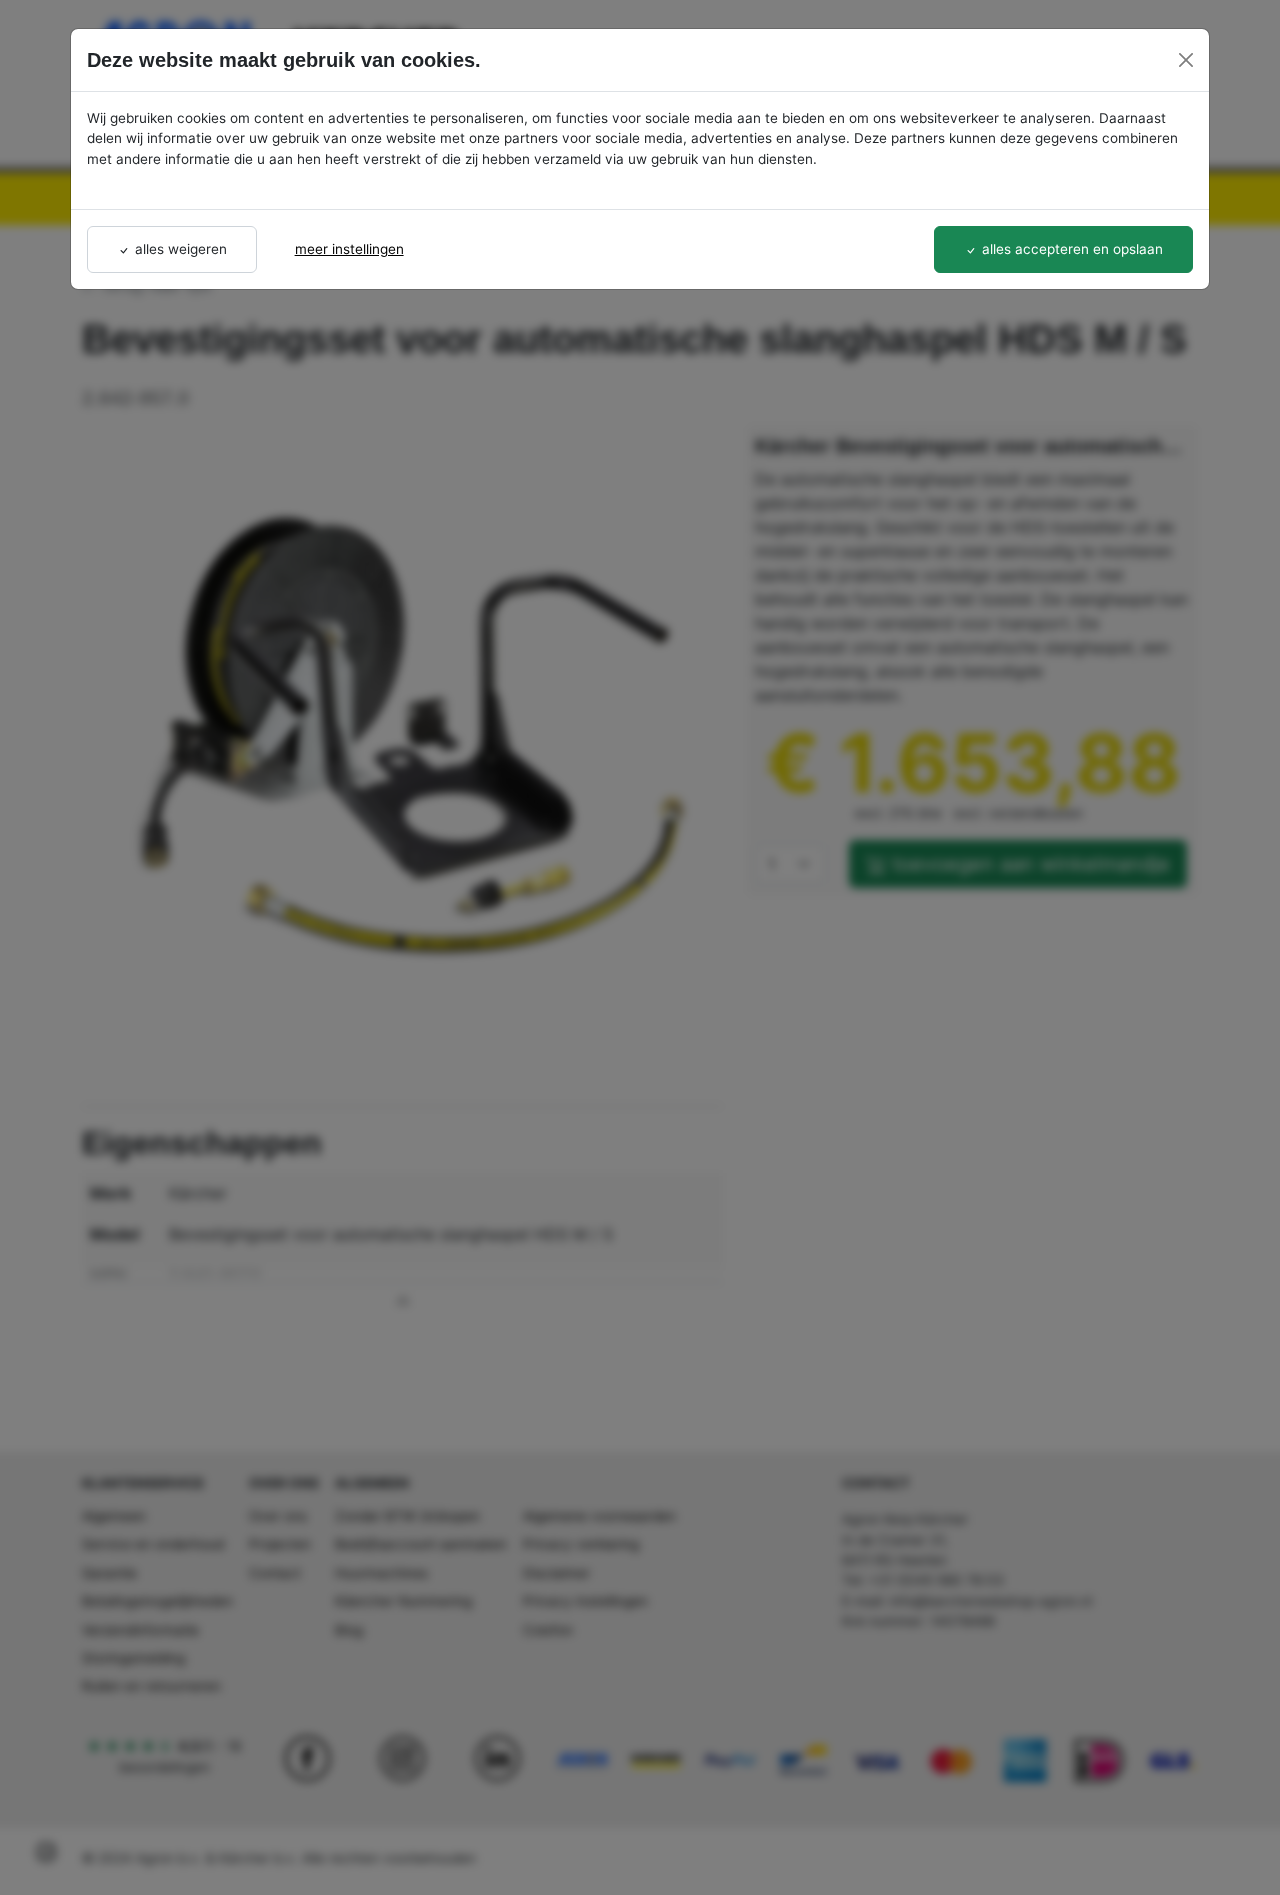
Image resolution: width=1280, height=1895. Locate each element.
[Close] (1186, 60)
